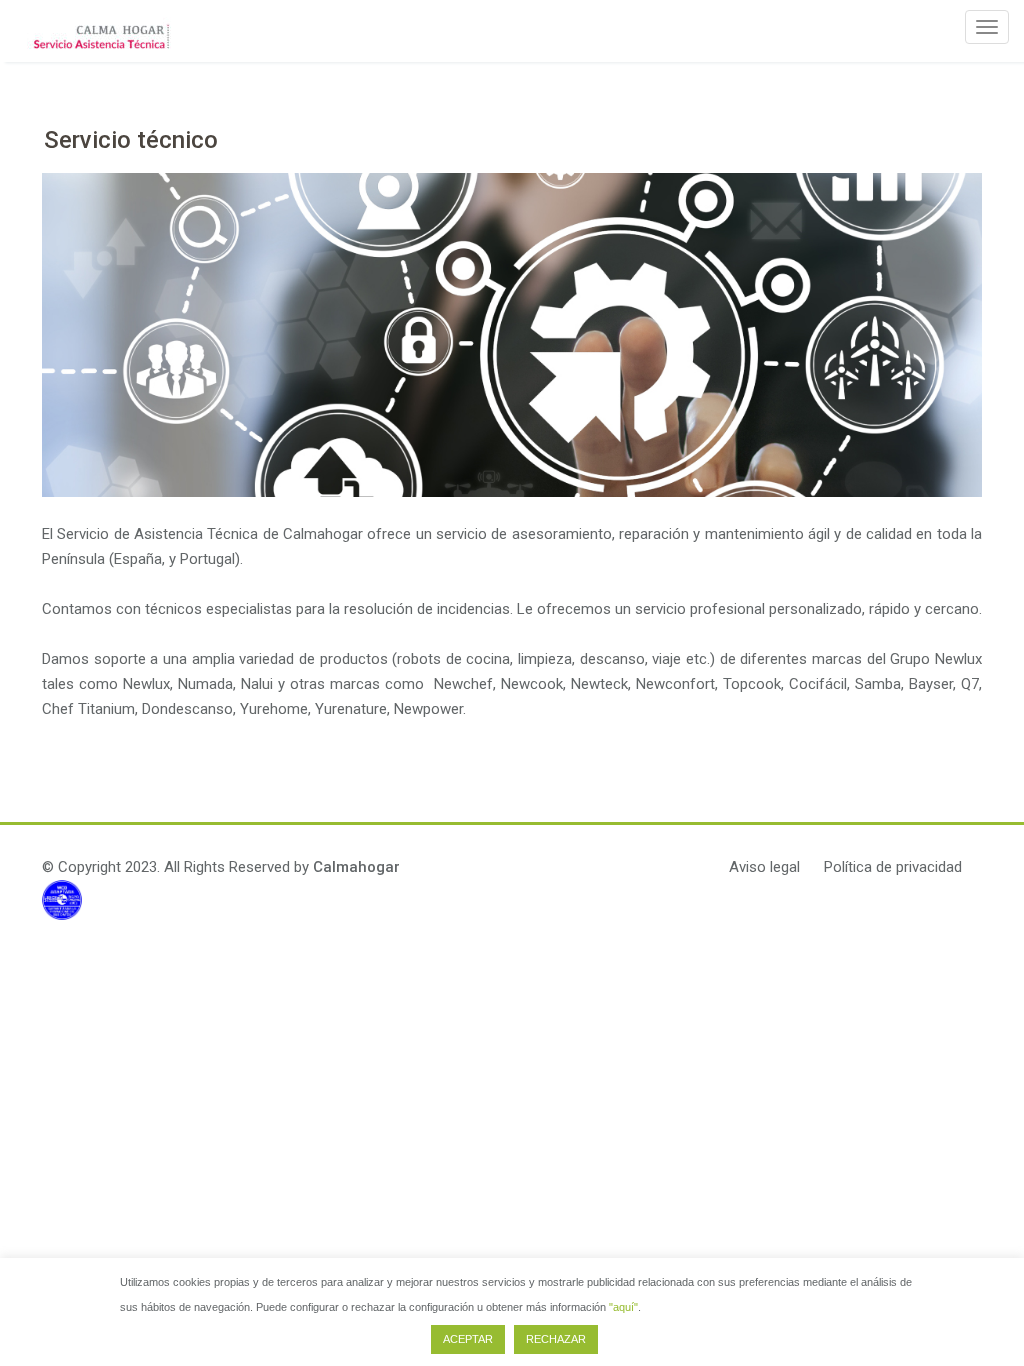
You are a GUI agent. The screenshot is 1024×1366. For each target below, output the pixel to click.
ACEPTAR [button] (468, 1339)
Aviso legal (764, 867)
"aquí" (623, 1307)
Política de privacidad (893, 867)
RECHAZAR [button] (556, 1339)
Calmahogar (356, 867)
